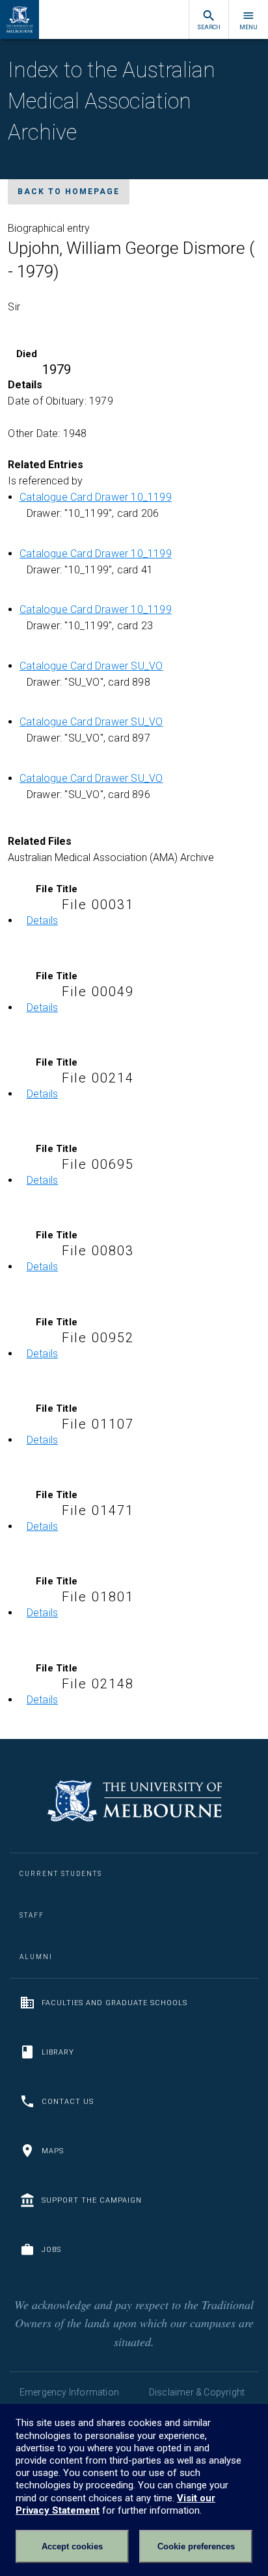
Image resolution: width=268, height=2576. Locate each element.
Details (42, 920)
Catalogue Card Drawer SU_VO (91, 666)
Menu (248, 27)
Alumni (36, 1957)
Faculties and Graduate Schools (114, 2003)
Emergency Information (69, 2392)
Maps (53, 2151)
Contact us (68, 2102)
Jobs (51, 2250)
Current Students (61, 1874)
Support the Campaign (92, 2200)
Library (58, 2052)
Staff (32, 1915)
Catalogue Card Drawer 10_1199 (96, 497)
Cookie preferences (196, 2546)
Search (209, 27)
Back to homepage (69, 192)
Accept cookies (72, 2546)
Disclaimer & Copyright (197, 2392)
